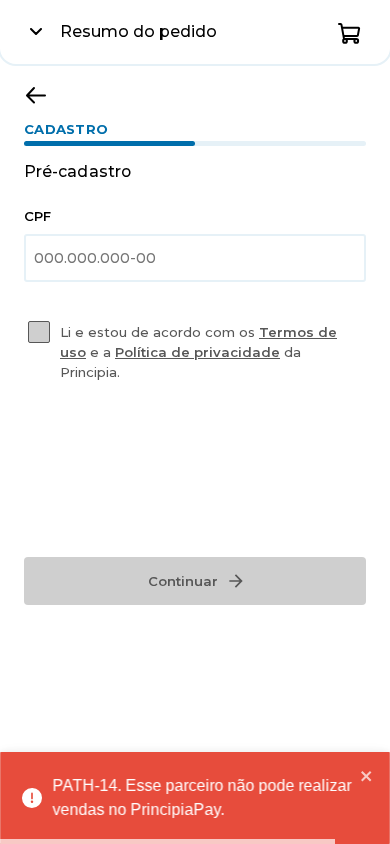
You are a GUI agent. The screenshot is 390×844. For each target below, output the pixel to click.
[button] (350, 32)
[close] (367, 776)
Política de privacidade (197, 352)
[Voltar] (36, 95)
